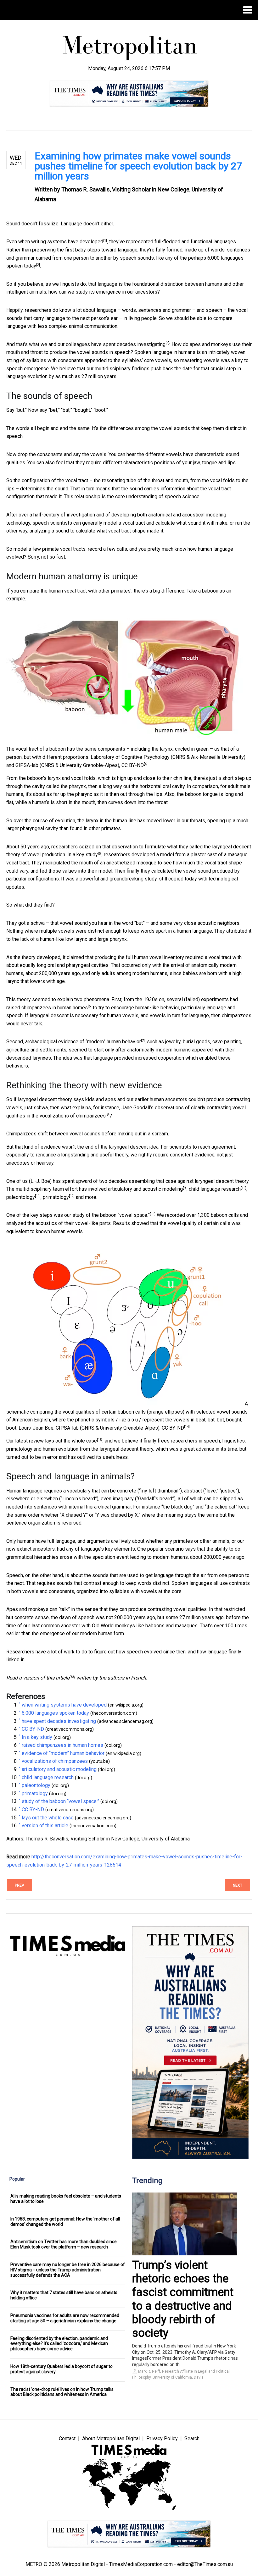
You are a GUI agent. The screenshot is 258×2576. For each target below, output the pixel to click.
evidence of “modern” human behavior (100, 1042)
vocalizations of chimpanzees (73, 1116)
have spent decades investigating (128, 344)
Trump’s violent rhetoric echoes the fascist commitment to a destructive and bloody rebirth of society (183, 2299)
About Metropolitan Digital (111, 2438)
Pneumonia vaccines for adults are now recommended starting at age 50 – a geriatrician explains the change (65, 2318)
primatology (56, 1197)
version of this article (46, 1678)
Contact (67, 2438)
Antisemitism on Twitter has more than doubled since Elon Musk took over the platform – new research (64, 2244)
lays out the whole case (71, 1441)
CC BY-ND (133, 765)
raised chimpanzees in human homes (47, 1008)
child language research (215, 1189)
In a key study (83, 855)
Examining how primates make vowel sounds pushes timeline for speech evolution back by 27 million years (138, 166)
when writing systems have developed (61, 242)
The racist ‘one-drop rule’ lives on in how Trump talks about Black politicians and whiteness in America (62, 2392)
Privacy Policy (162, 2438)
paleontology (21, 1197)
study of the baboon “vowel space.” (111, 1215)
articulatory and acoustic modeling (145, 1189)
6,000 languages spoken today (55, 1713)
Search (192, 2438)
